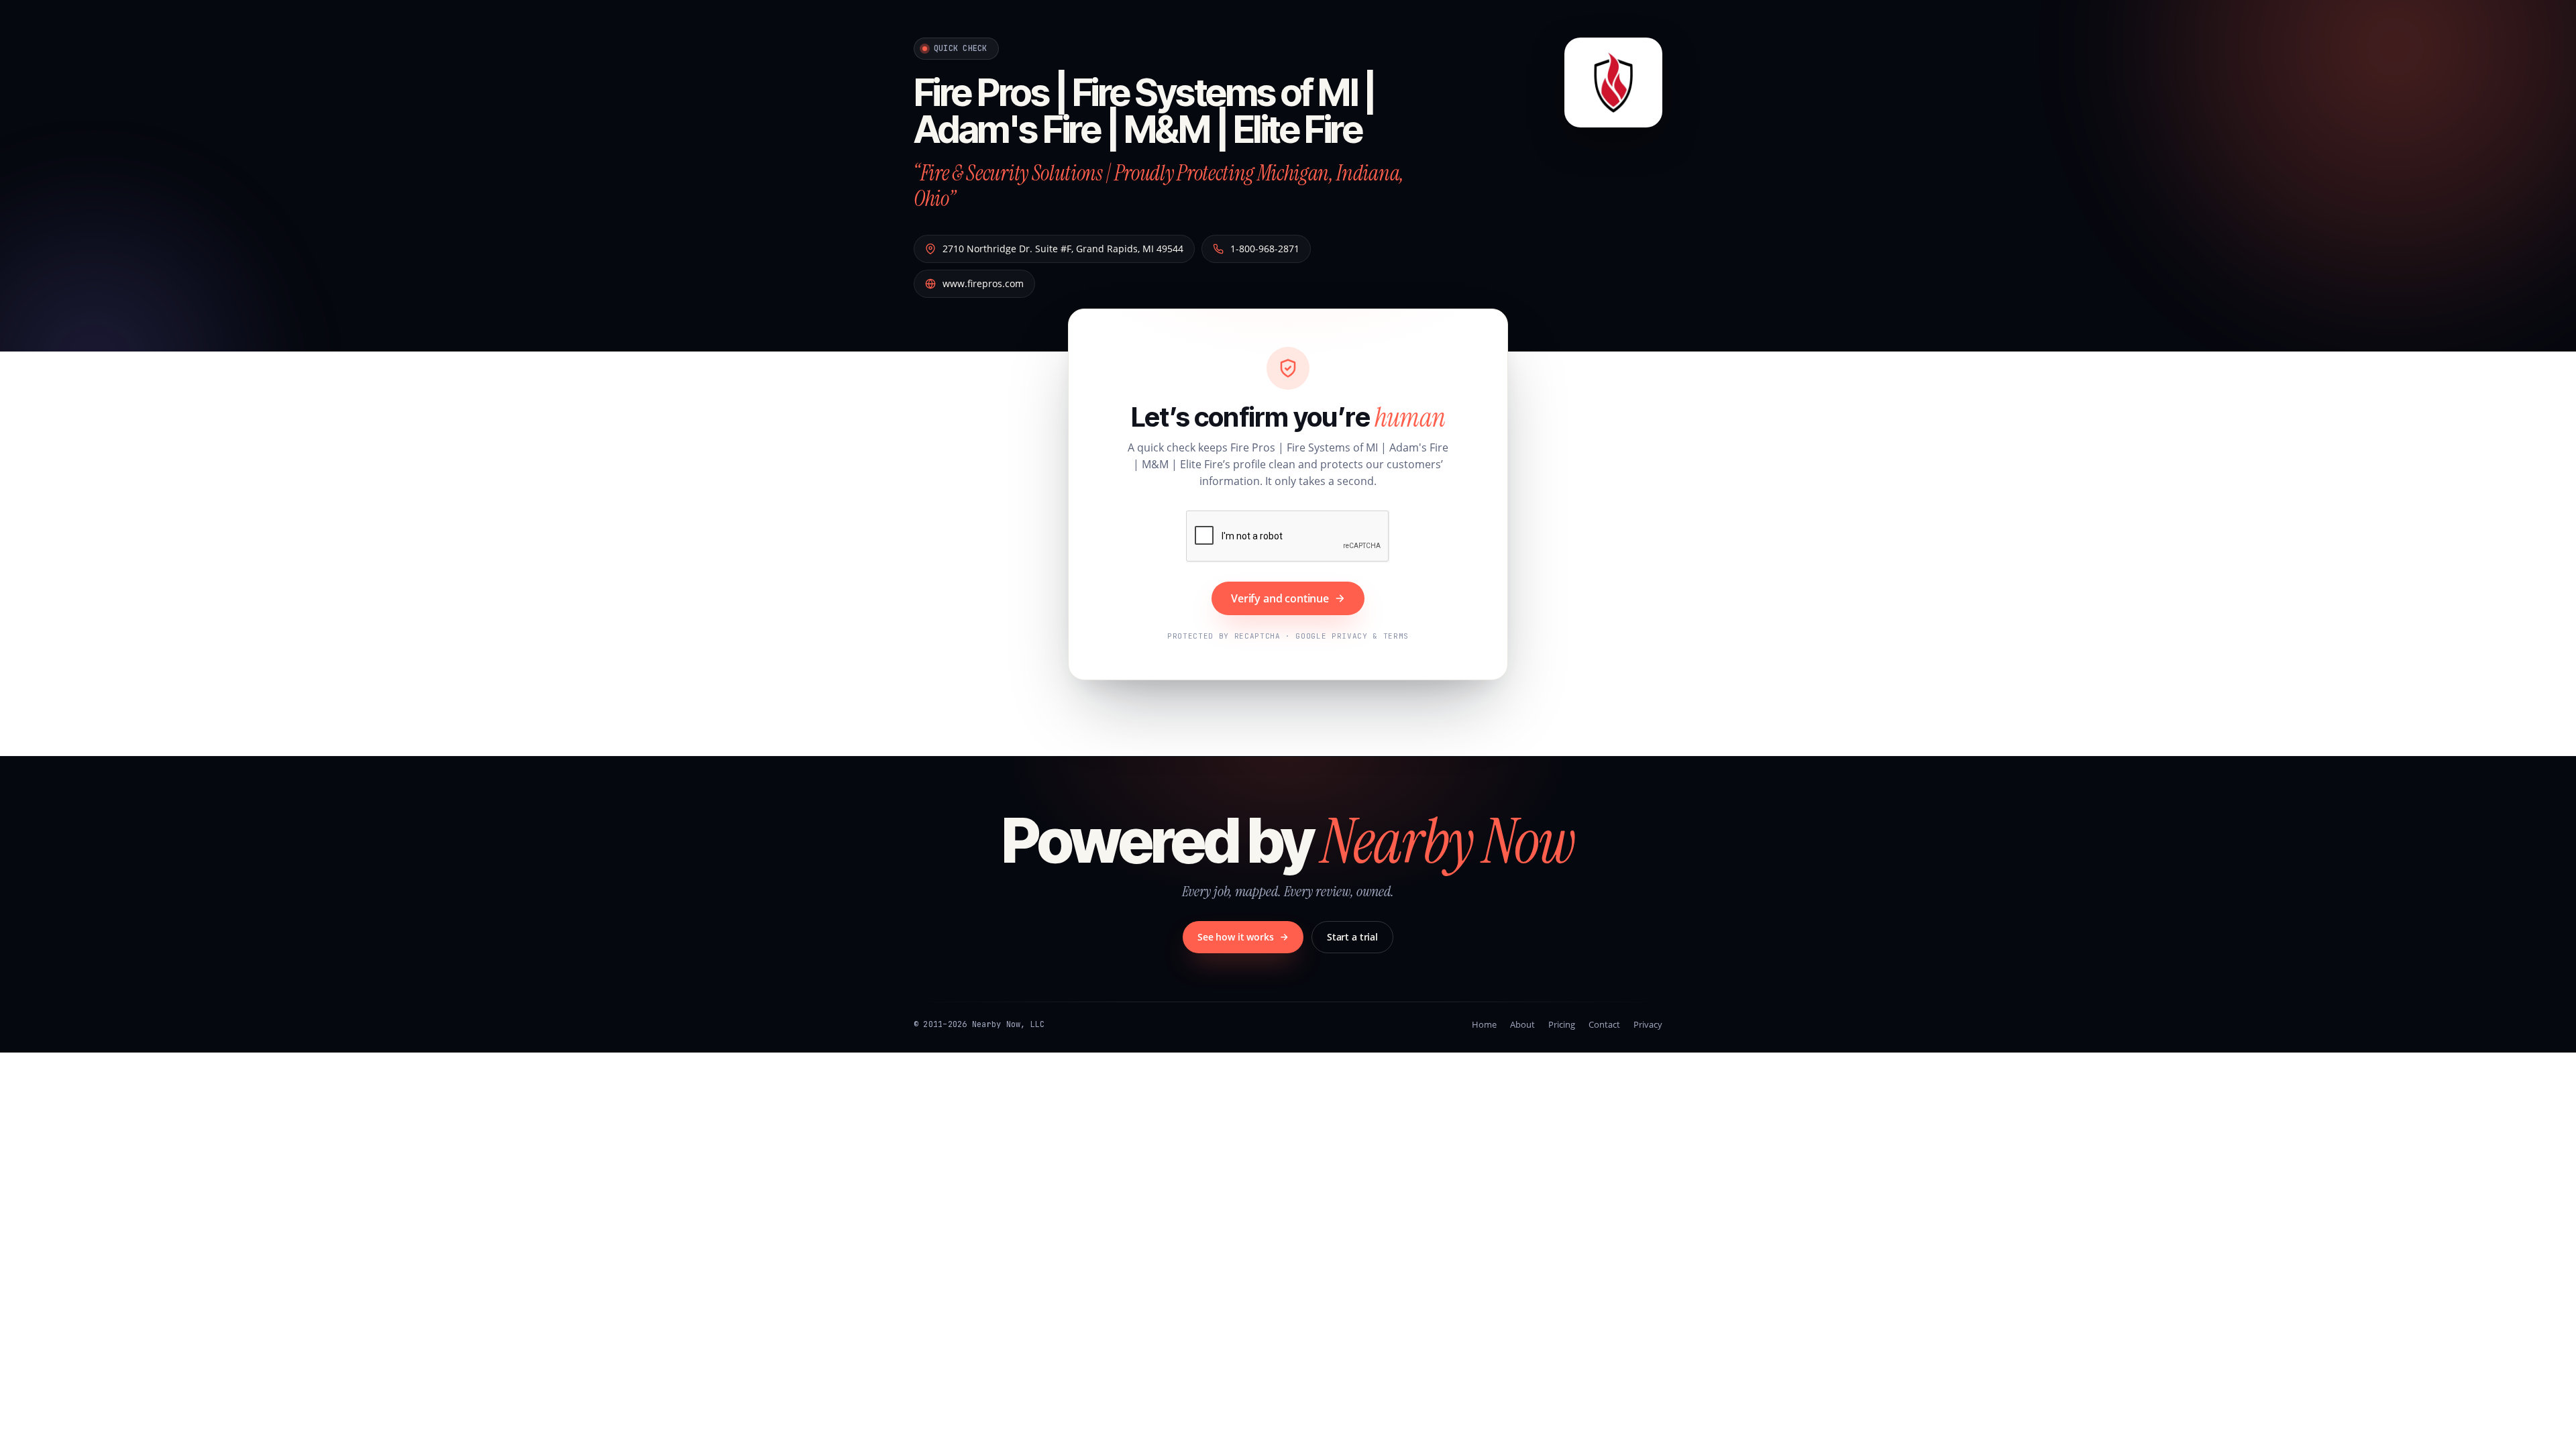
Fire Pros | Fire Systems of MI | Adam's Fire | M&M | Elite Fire (1144, 111)
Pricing (1562, 1024)
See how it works (1236, 937)
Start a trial (1352, 937)
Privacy (1648, 1024)
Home (1484, 1024)
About (1522, 1024)
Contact (1604, 1024)
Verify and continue (1280, 598)
